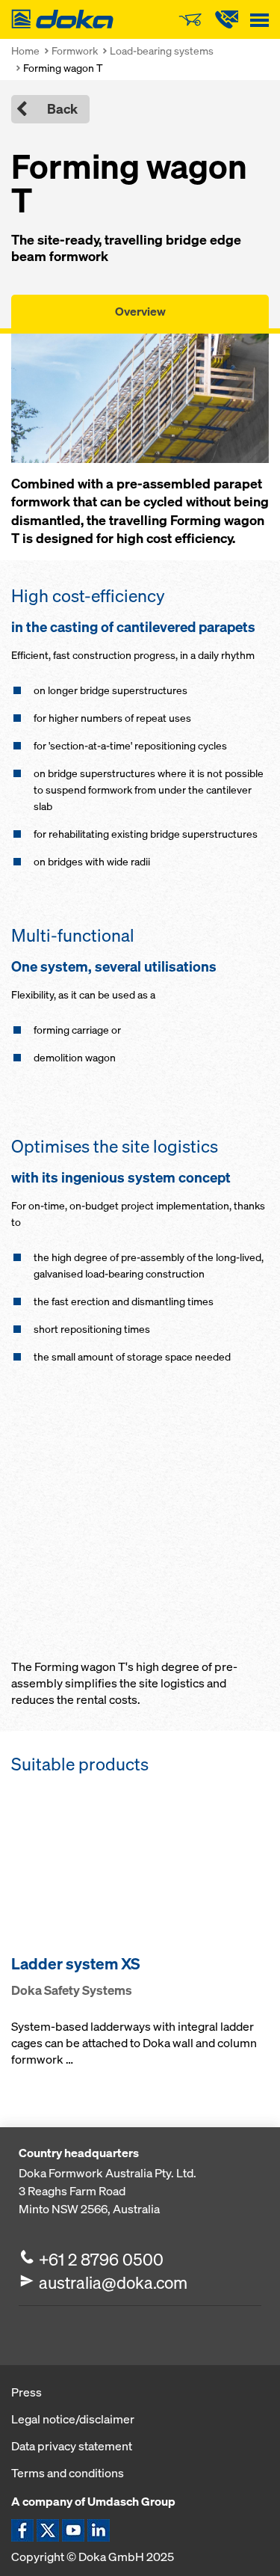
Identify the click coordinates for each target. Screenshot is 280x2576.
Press (27, 2392)
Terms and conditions (68, 2473)
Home (25, 50)
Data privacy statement (72, 2446)
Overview (140, 311)
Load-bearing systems (162, 50)
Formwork (75, 50)
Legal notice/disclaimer (73, 2419)
